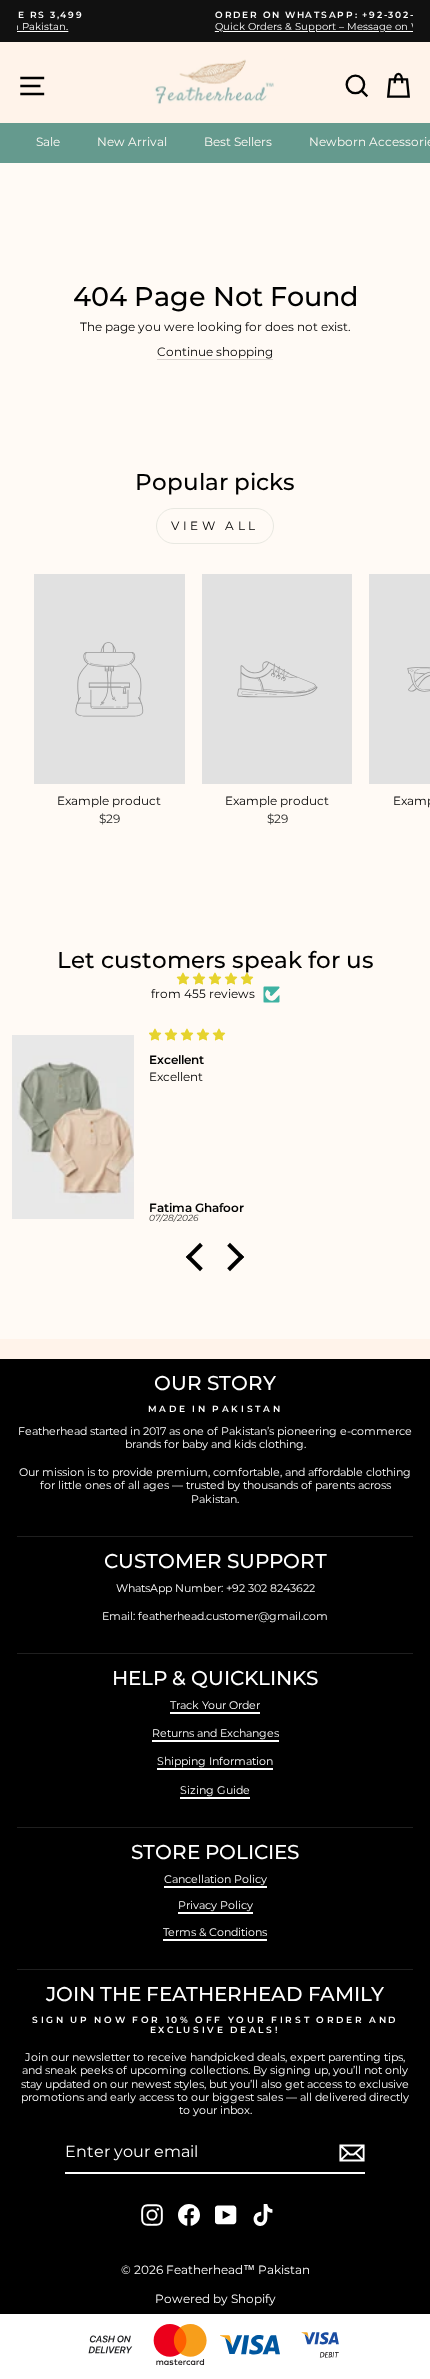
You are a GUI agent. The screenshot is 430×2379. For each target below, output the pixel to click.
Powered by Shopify (215, 2298)
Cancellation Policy (215, 1879)
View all (215, 525)
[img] (215, 979)
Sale (48, 141)
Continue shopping (215, 352)
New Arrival (132, 141)
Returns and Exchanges (215, 1733)
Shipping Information (215, 1761)
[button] (200, 1257)
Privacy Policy (215, 1905)
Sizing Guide (215, 1790)
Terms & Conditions (215, 1932)
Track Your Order (215, 1705)
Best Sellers (238, 141)
